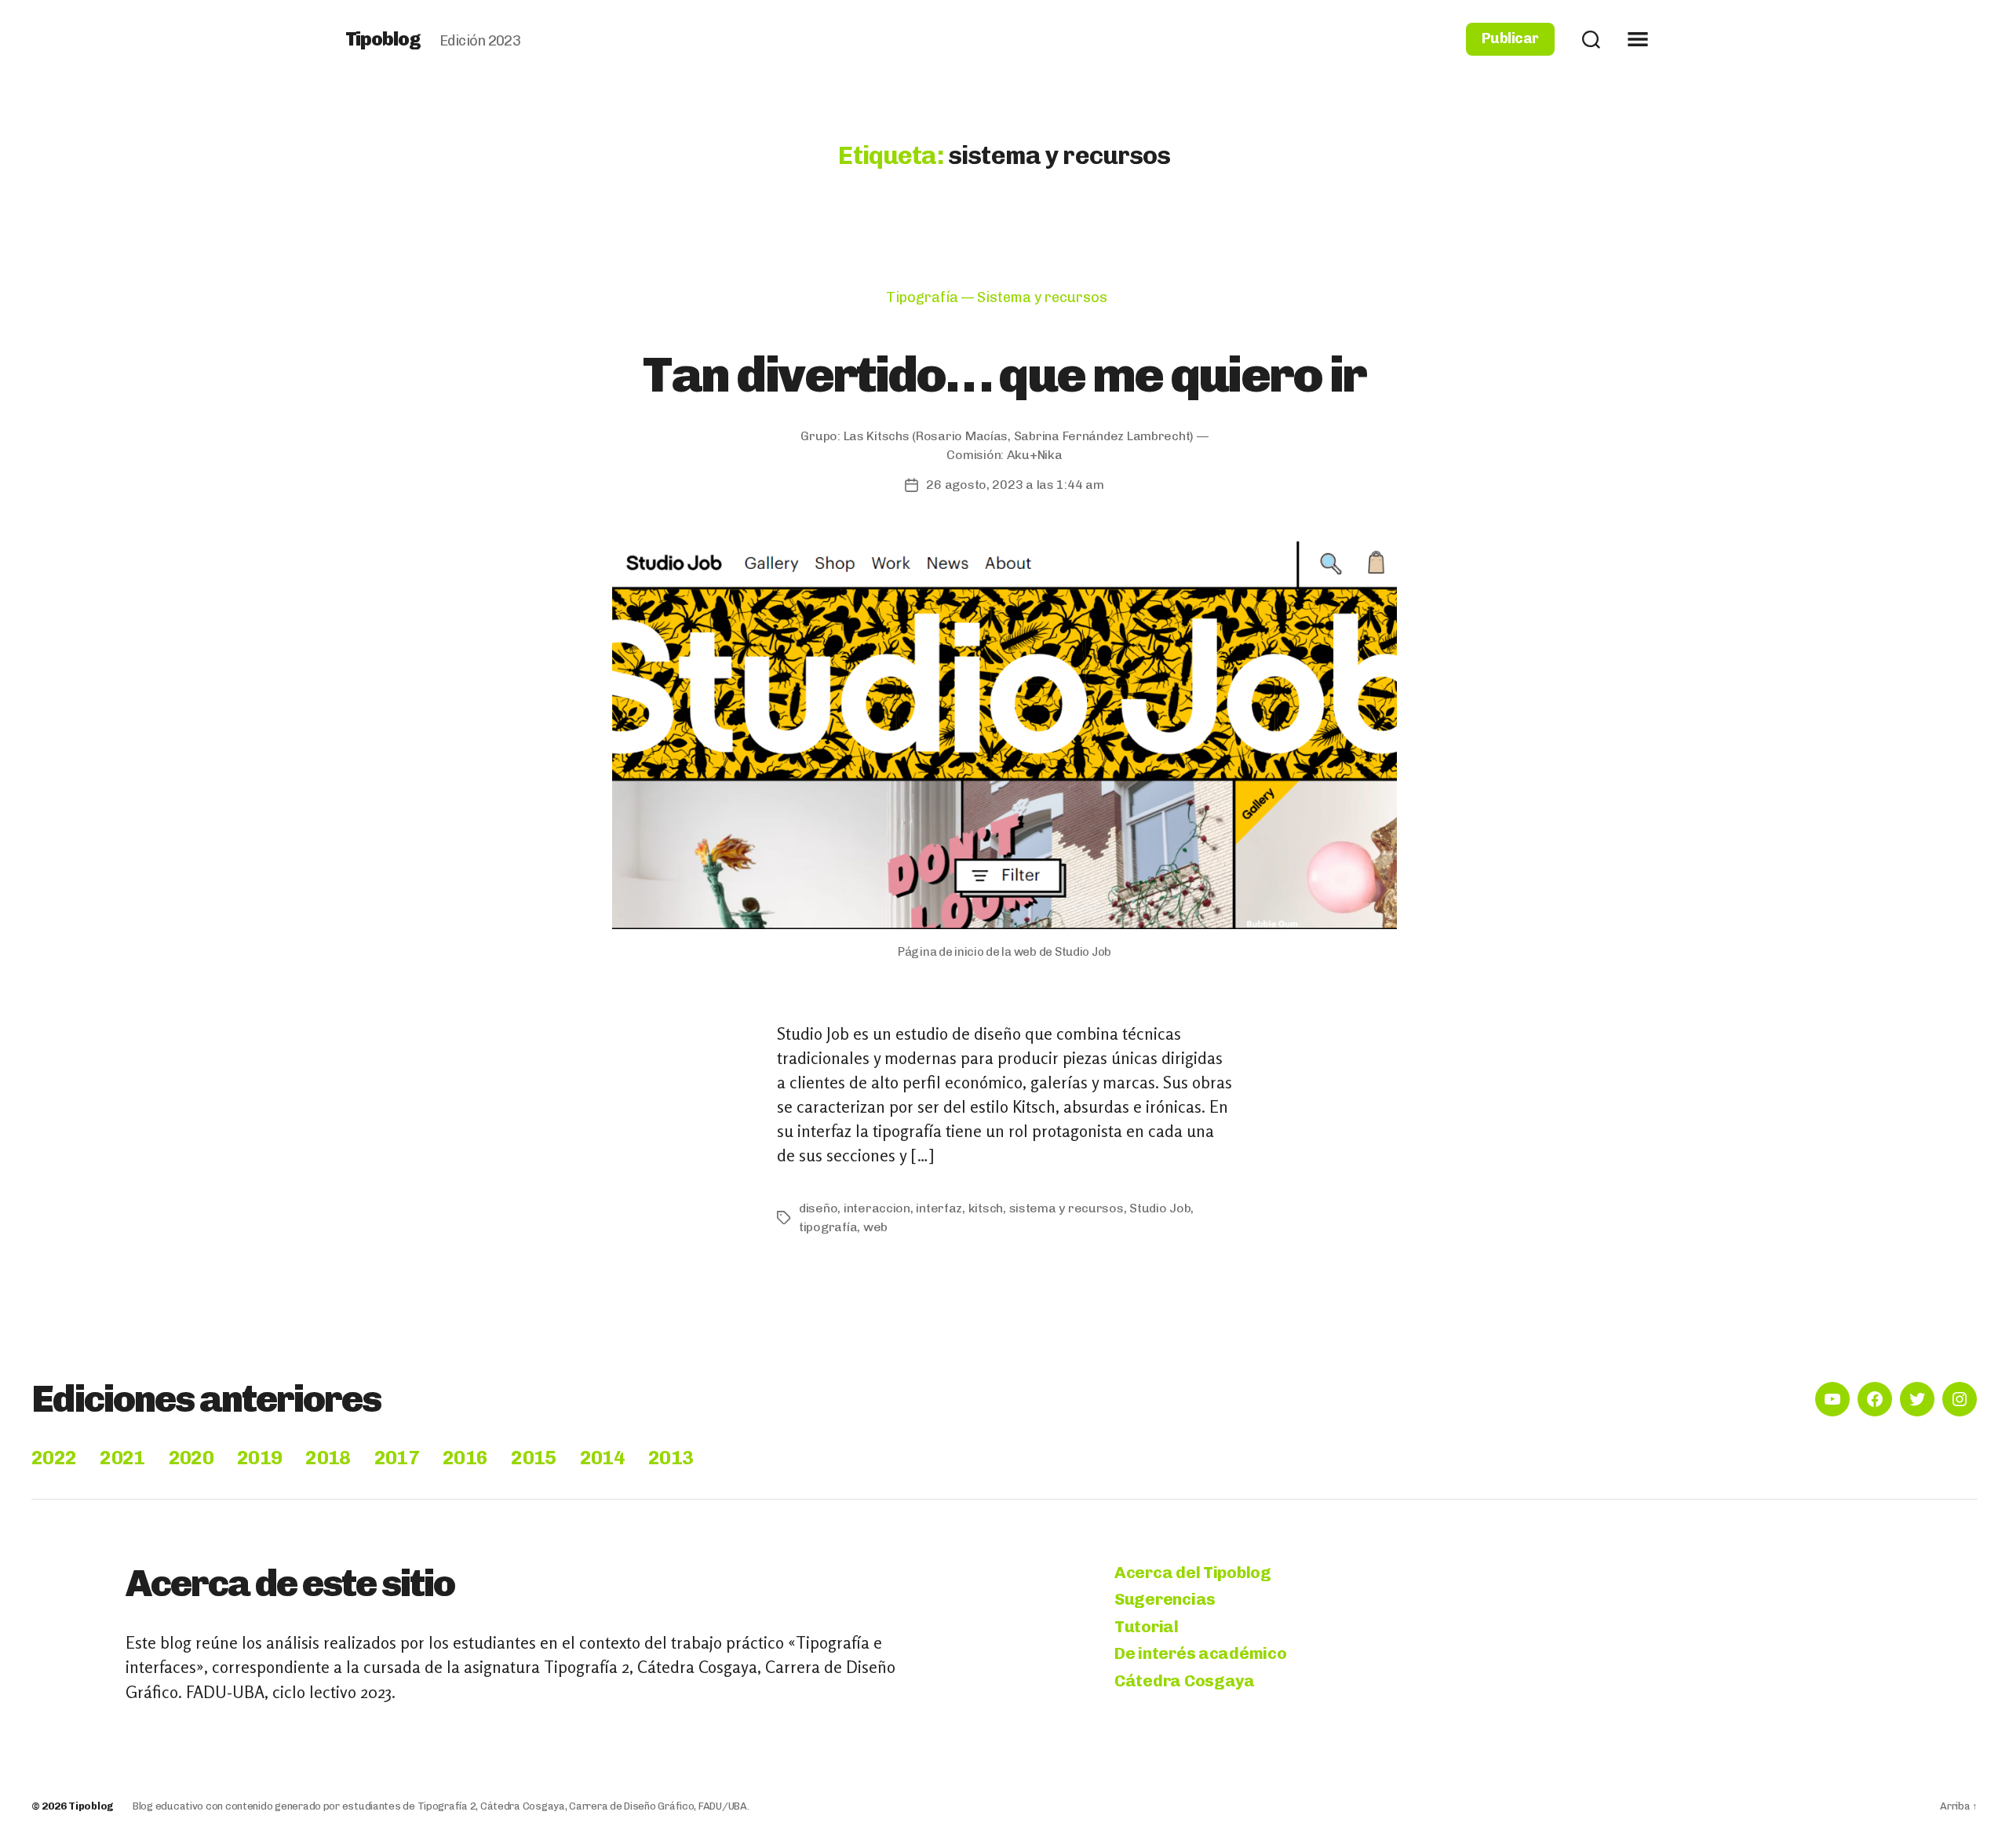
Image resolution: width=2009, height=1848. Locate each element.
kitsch (986, 1208)
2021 (122, 1458)
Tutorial (1147, 1626)
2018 (328, 1458)
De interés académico (1201, 1653)
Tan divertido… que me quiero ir (1004, 374)
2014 (602, 1458)
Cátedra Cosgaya (1185, 1680)
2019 (259, 1458)
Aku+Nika (1035, 455)
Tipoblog (383, 39)
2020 (191, 1458)
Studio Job (1160, 1208)
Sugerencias (1165, 1599)
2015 (533, 1458)
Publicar (1510, 39)
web (875, 1227)
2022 (54, 1458)
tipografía (828, 1227)
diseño (818, 1208)
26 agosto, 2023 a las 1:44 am (1015, 485)
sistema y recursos (1066, 1208)
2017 (397, 1458)
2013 (671, 1458)
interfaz (939, 1208)
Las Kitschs (877, 436)
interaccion (877, 1208)
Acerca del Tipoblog (1193, 1572)
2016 (465, 1458)
